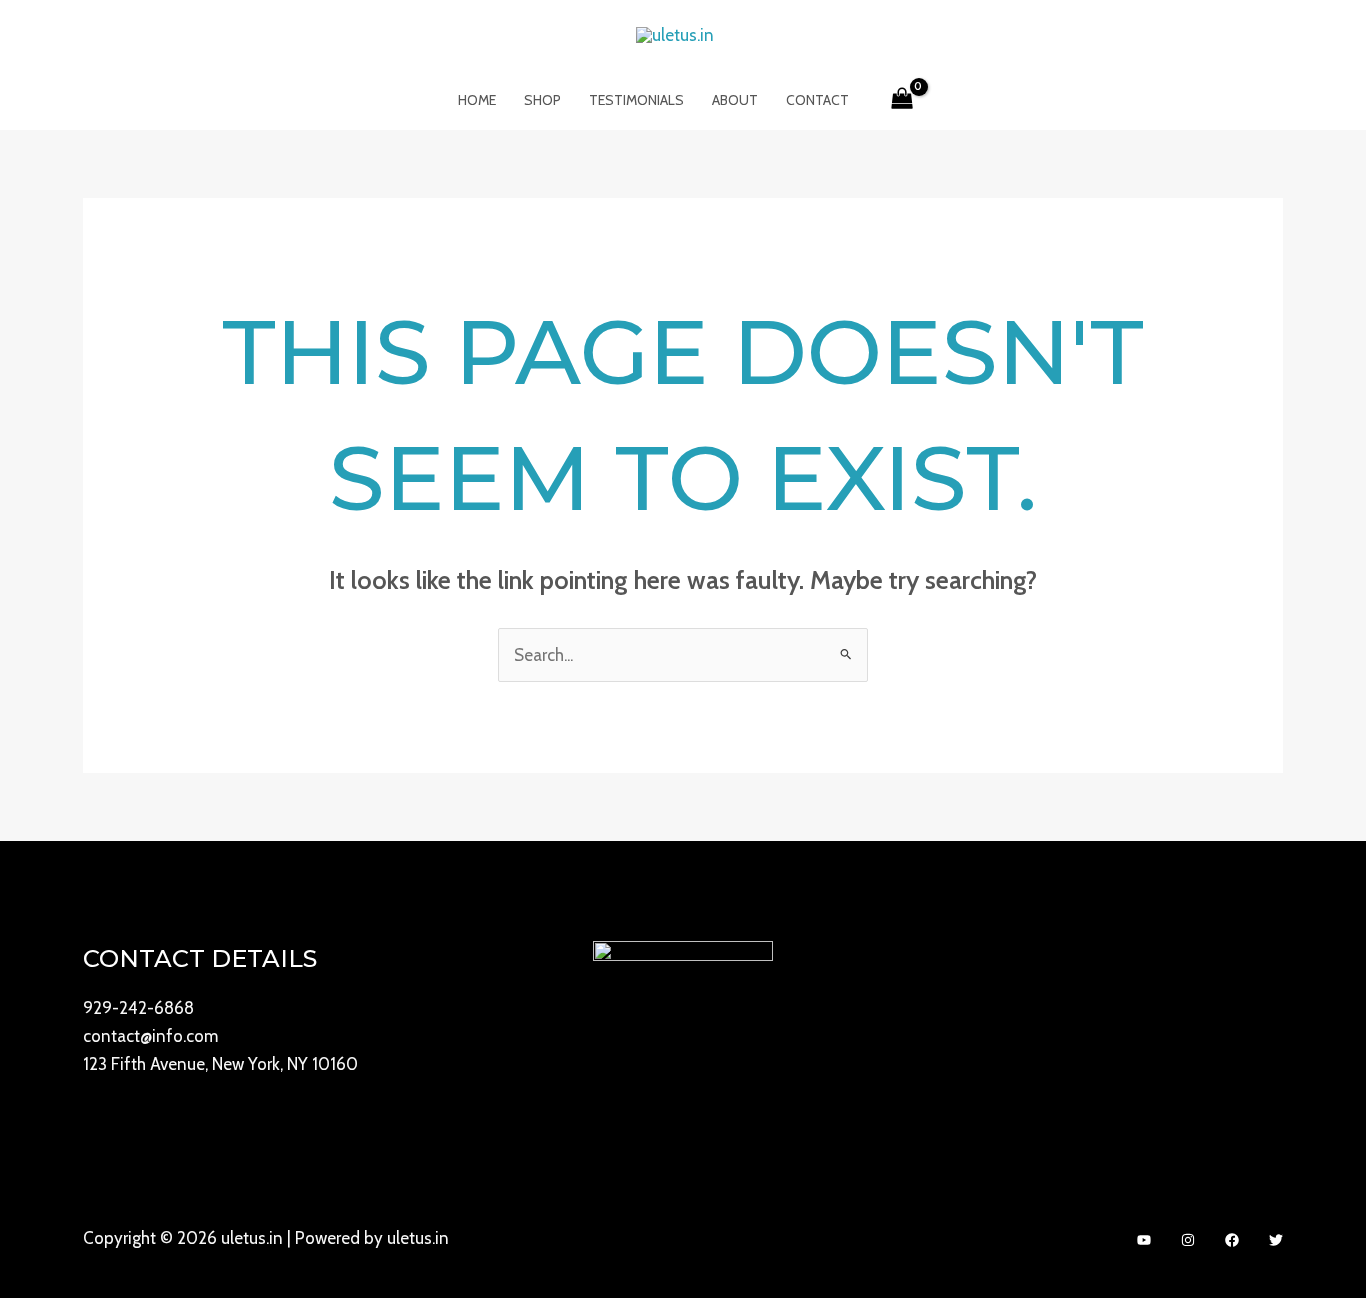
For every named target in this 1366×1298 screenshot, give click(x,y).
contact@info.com (150, 1036)
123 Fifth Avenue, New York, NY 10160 (220, 1064)
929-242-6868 (138, 1008)
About (735, 100)
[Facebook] (1232, 1240)
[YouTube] (1144, 1240)
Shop (542, 100)
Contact (817, 100)
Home (477, 100)
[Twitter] (1276, 1240)
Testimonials (636, 100)
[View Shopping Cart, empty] (903, 100)
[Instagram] (1188, 1240)
